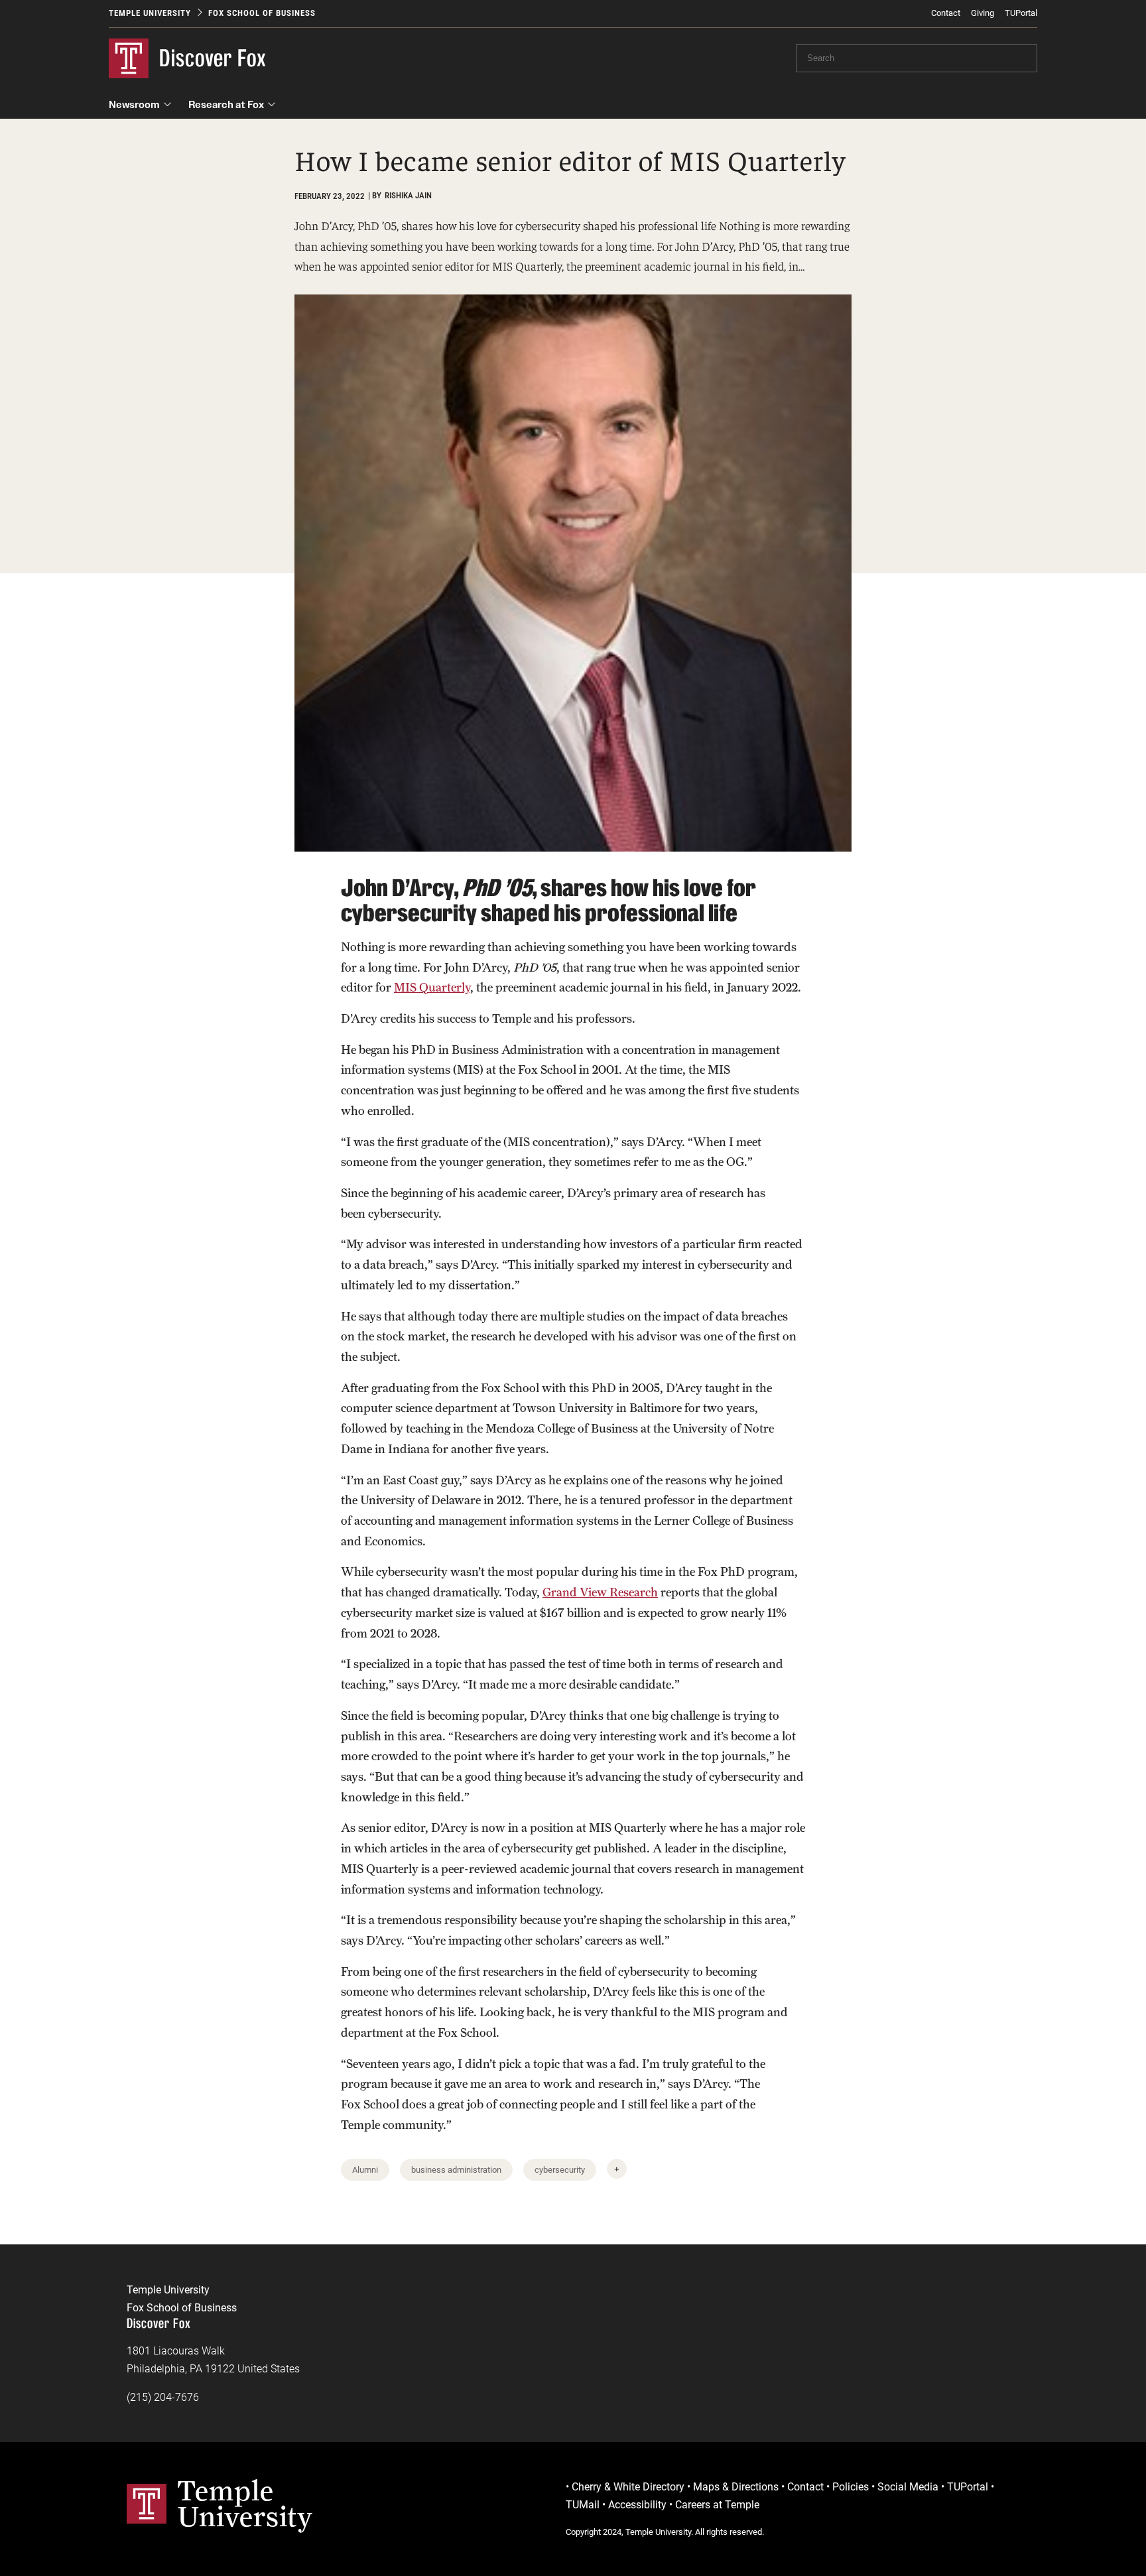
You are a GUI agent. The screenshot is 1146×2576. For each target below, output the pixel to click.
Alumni (365, 2170)
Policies (851, 2487)
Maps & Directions (736, 2487)
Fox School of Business (262, 13)
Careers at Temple (717, 2505)
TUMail (583, 2505)
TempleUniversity (245, 2503)
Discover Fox (213, 58)
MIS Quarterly (432, 987)
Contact (946, 13)
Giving (983, 13)
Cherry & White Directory (628, 2487)
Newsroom (134, 104)
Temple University (150, 13)
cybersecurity (560, 2170)
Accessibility (637, 2505)
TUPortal (1021, 13)
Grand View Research (600, 1592)
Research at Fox (226, 104)
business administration (456, 2170)
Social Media (908, 2487)
